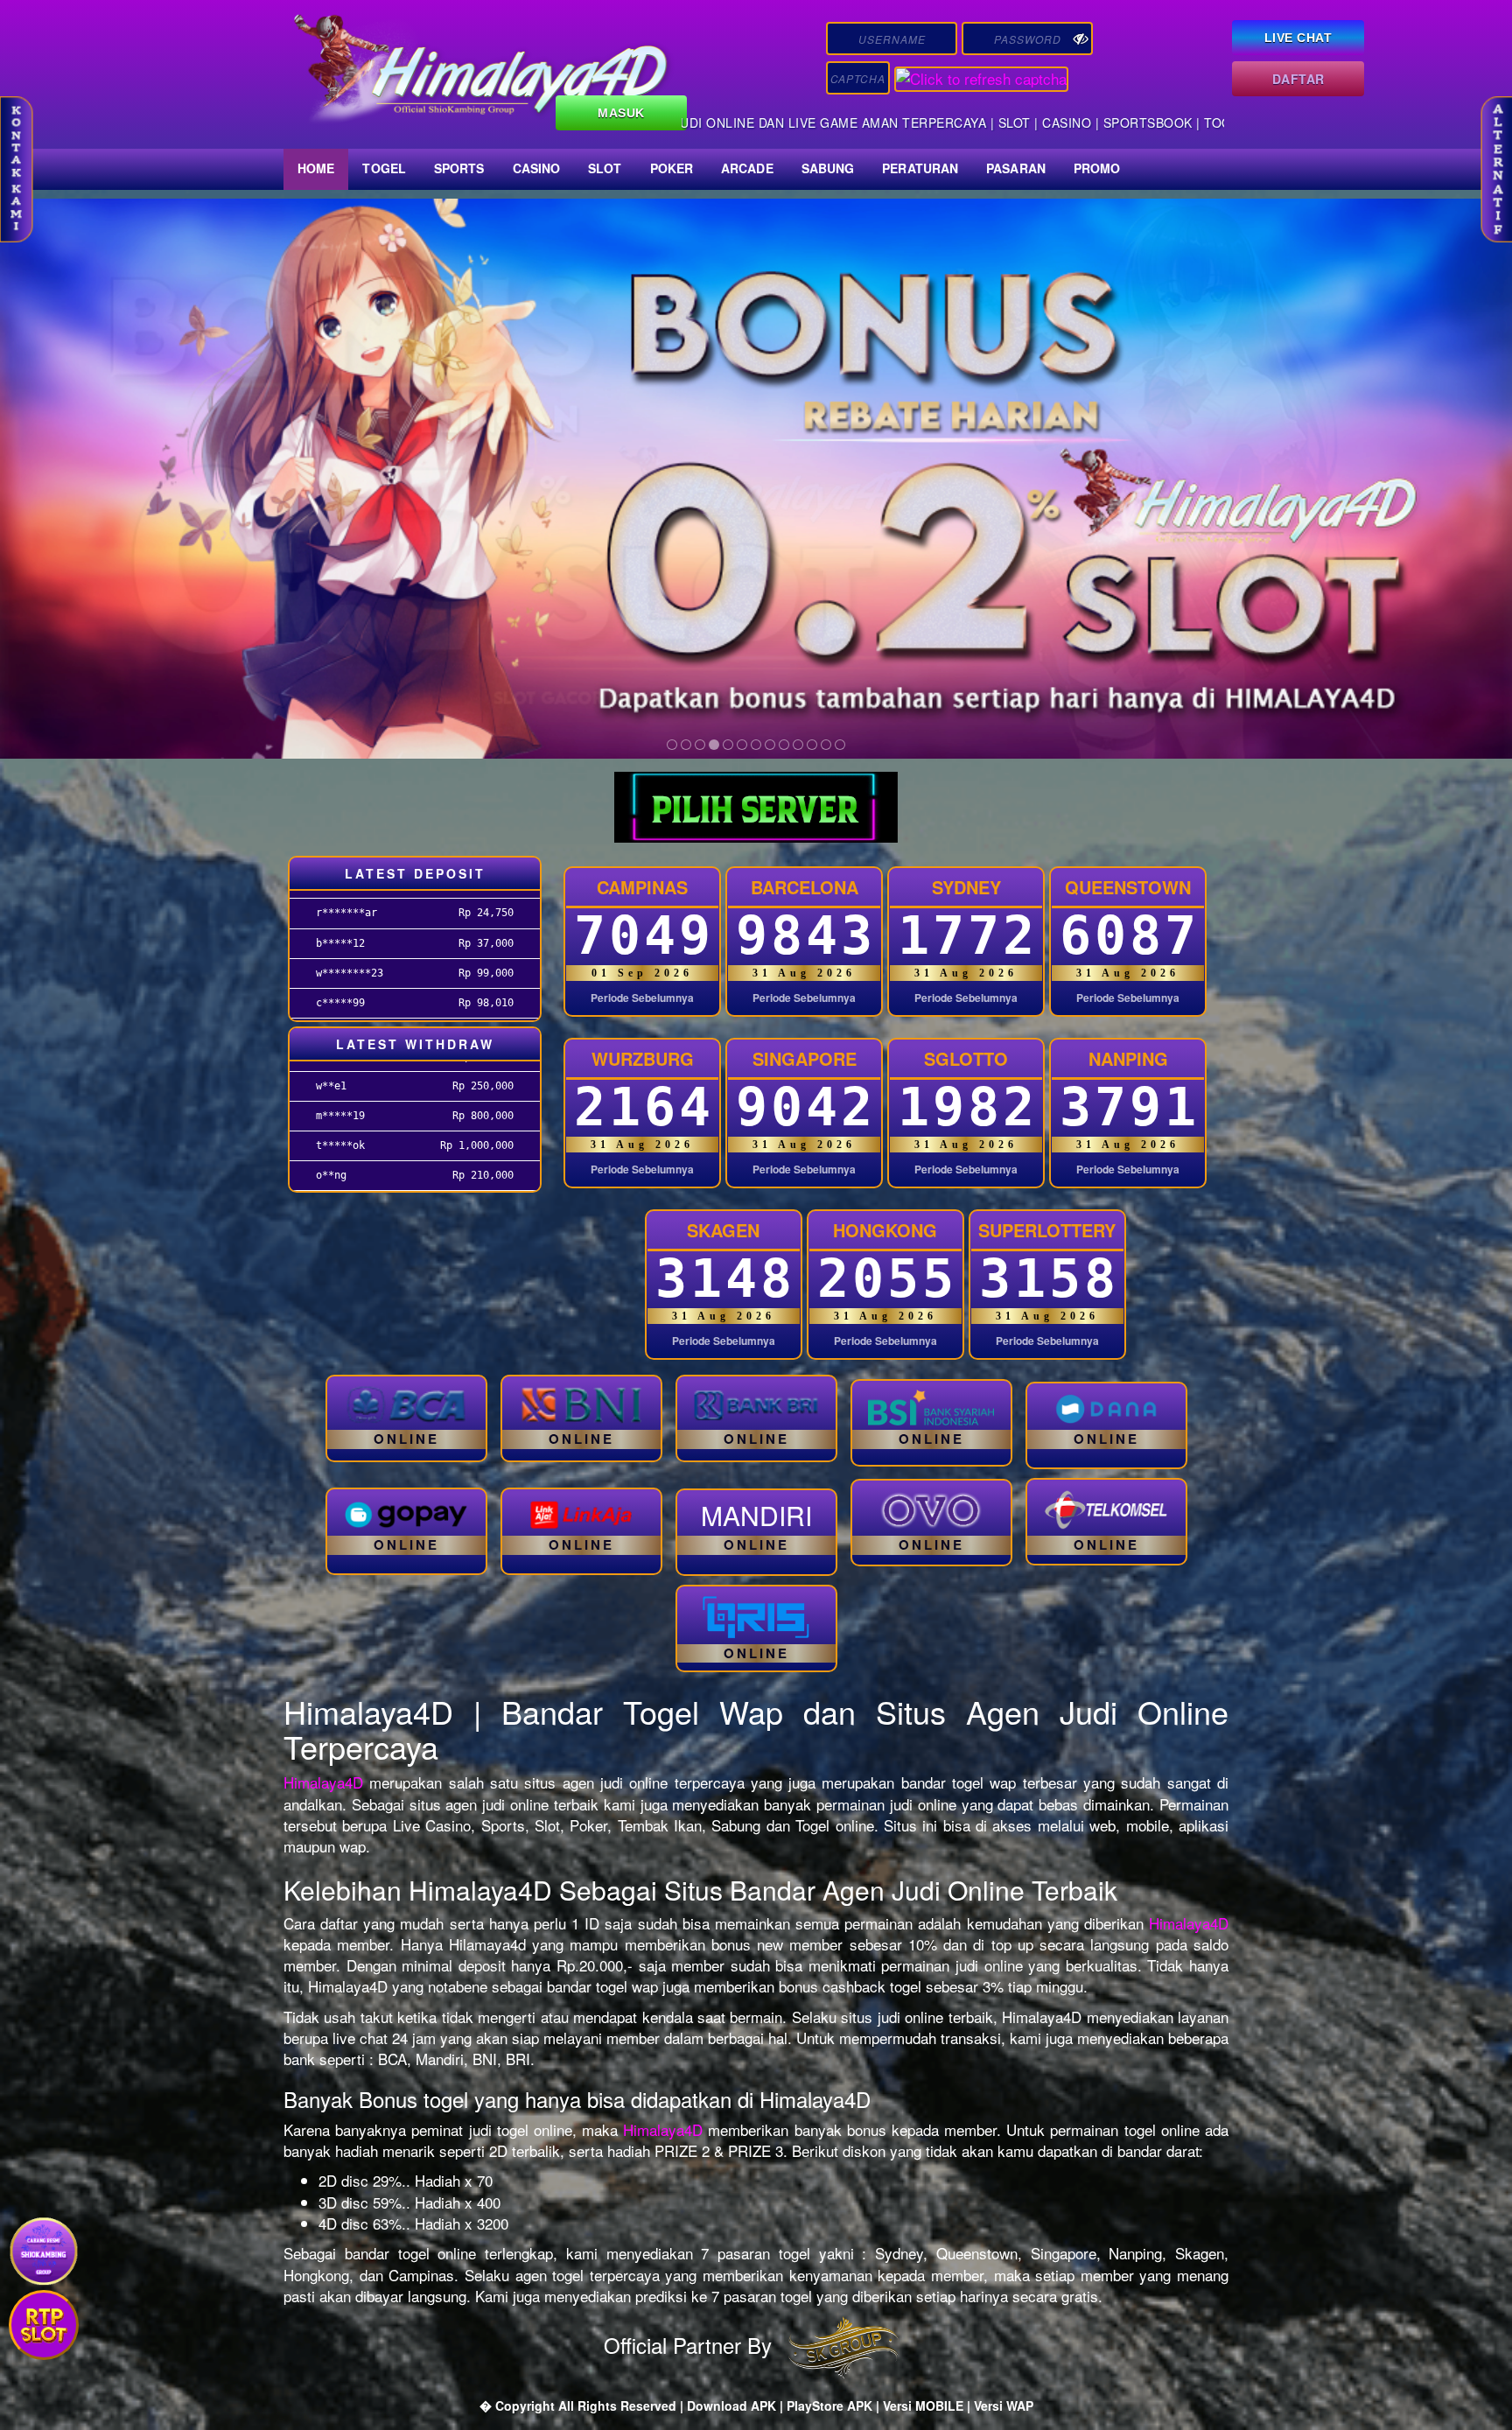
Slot (605, 168)
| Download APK (730, 2405)
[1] (672, 745)
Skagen (723, 1230)
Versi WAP (1004, 2405)
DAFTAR (1298, 79)
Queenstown (1128, 887)
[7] (756, 745)
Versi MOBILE (923, 2405)
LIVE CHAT (1298, 38)
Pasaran (1016, 168)
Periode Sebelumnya (642, 998)
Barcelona (805, 887)
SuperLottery (1047, 1230)
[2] (686, 745)
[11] (812, 745)
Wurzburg (643, 1058)
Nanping (1128, 1058)
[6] (742, 745)
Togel (384, 168)
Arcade (747, 168)
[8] (770, 745)
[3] (700, 745)
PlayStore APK (829, 2405)
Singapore (805, 1058)
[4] (714, 745)
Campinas (642, 887)
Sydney (966, 887)
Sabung (828, 168)
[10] (798, 745)
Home (316, 168)
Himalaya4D (323, 1782)
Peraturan (920, 168)
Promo (1097, 168)
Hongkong (885, 1230)
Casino (537, 168)
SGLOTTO (966, 1058)
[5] (728, 745)
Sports (459, 168)
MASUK (621, 113)
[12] (826, 745)
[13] (840, 745)
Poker (672, 168)
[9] (784, 745)
